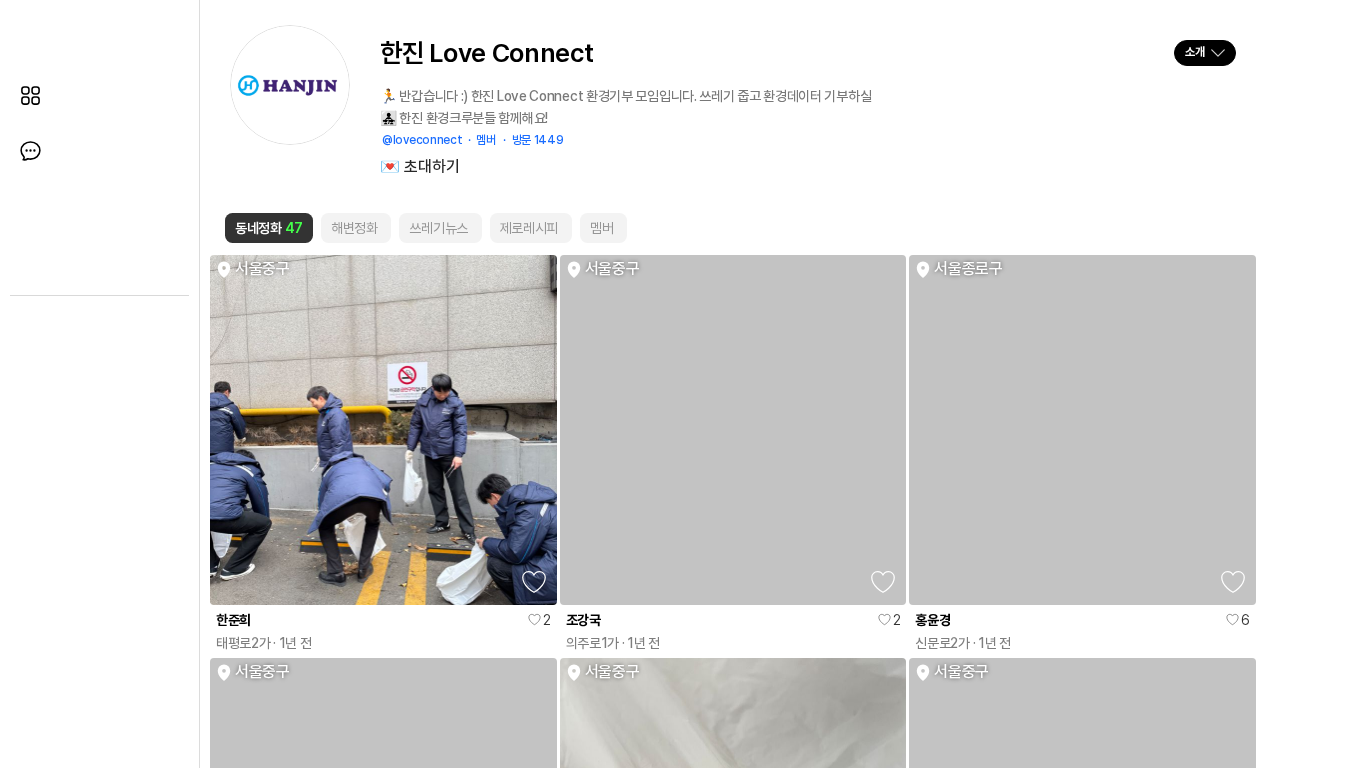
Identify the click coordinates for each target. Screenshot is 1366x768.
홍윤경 (932, 620)
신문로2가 (942, 643)
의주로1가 (593, 643)
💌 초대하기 (420, 167)
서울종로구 (968, 269)
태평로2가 (243, 643)
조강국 (583, 620)
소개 (1193, 52)
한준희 (233, 620)
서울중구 (262, 269)
